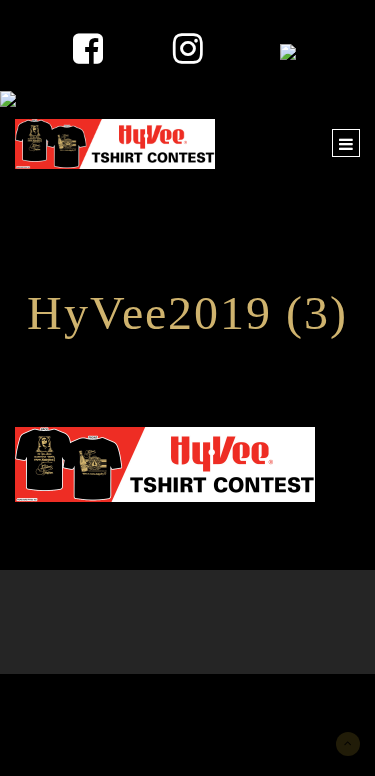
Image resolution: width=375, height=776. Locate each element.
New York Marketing (111, 703)
